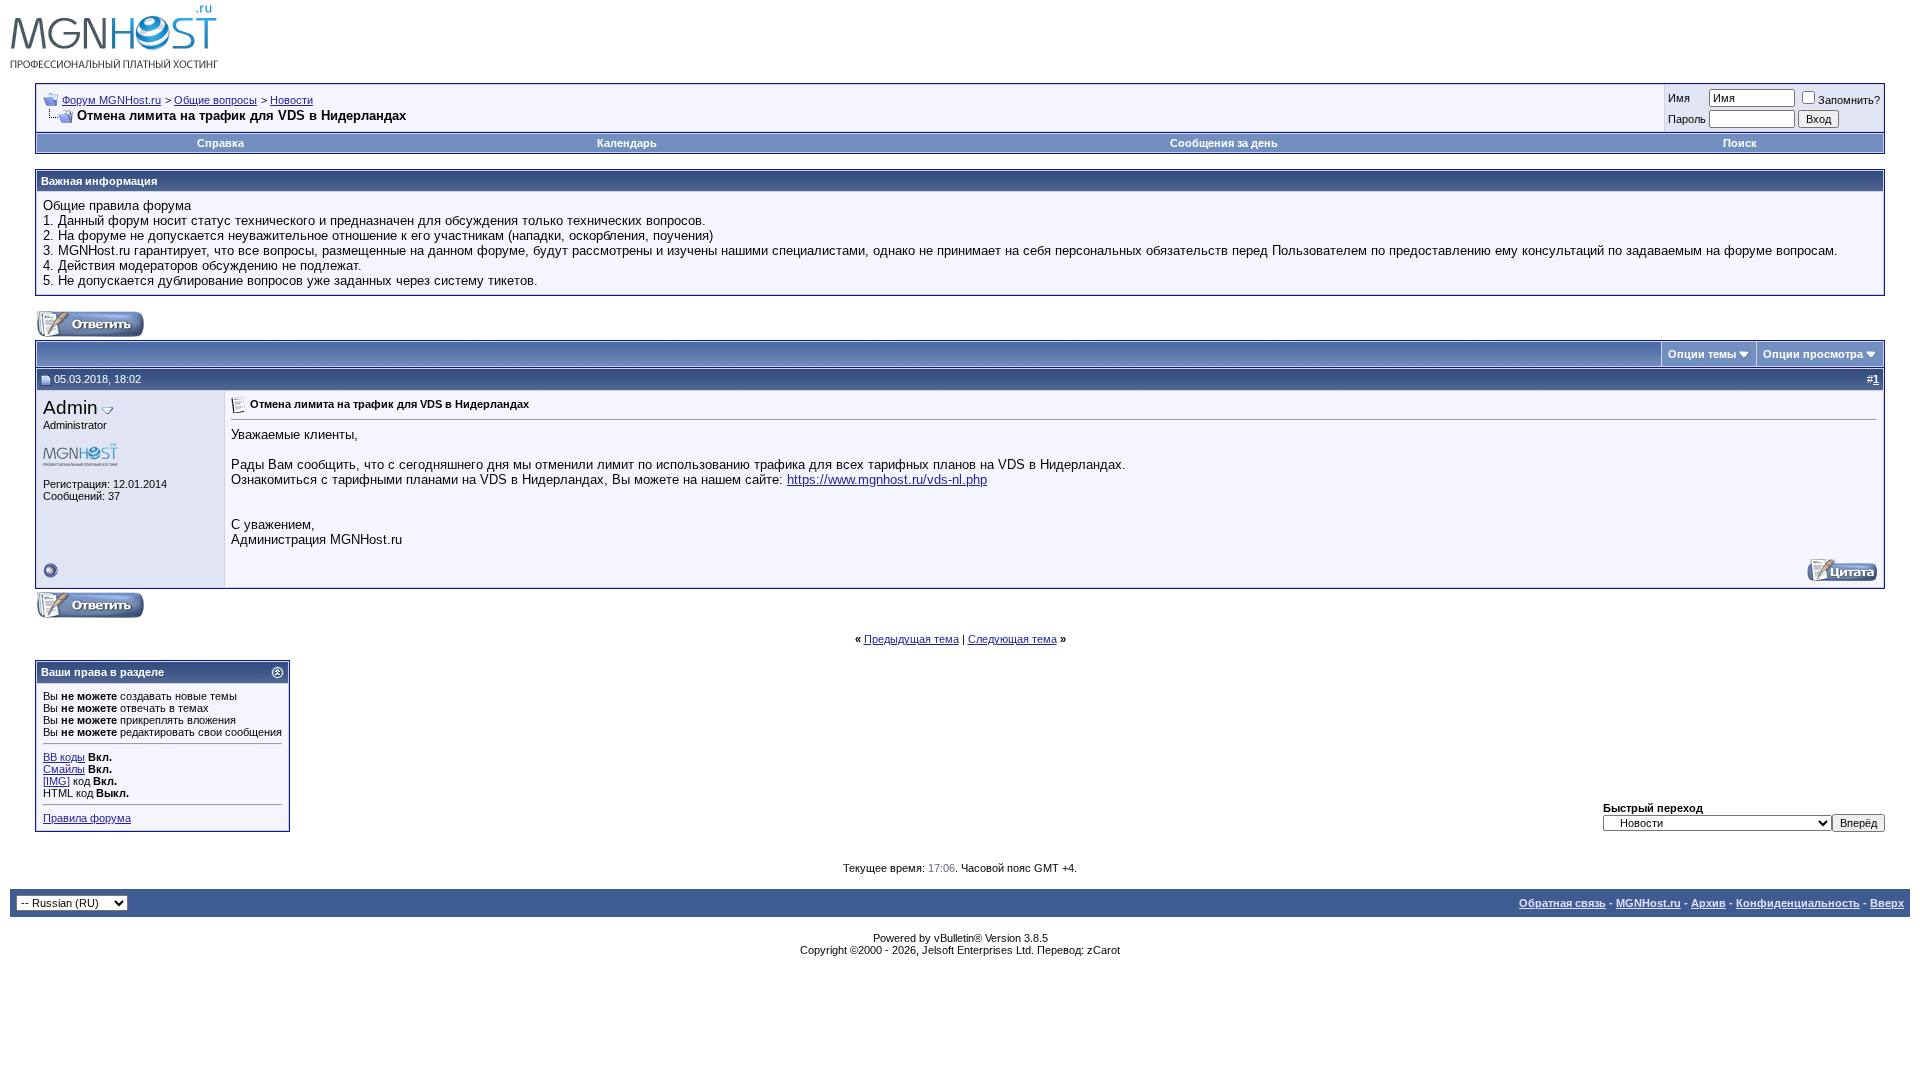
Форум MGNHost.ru (111, 100)
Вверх (1887, 903)
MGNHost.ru (1648, 903)
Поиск (1740, 143)
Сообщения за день (1224, 143)
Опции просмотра (1813, 354)
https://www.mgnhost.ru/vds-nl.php (887, 479)
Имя (1679, 98)
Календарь (627, 143)
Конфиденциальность (1798, 903)
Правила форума (87, 818)
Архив (1708, 903)
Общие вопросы (215, 100)
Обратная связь (1562, 903)
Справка (220, 143)
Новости (291, 100)
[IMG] (56, 781)
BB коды (64, 757)
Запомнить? (1849, 100)
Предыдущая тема (911, 639)
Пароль (1687, 119)
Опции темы (1702, 354)
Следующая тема (1012, 639)
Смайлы (64, 769)
